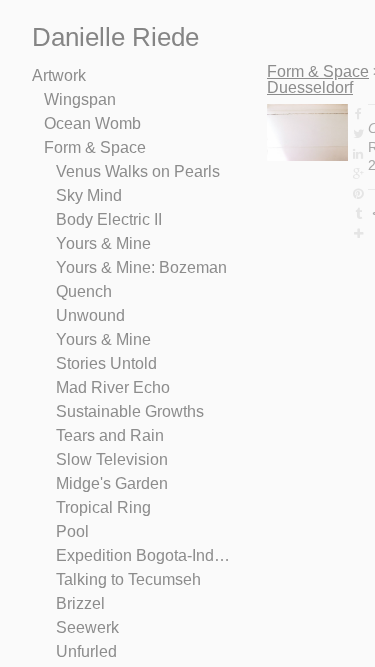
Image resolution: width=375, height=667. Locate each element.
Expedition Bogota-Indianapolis (144, 555)
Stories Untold (106, 363)
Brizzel (80, 603)
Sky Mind (89, 195)
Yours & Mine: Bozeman (141, 267)
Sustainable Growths (130, 411)
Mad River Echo (113, 387)
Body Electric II (109, 219)
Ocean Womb (92, 123)
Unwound (90, 315)
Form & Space (95, 147)
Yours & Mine (103, 243)
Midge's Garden (112, 483)
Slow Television (112, 459)
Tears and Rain (110, 435)
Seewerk (87, 627)
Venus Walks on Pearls (138, 171)
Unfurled (86, 651)
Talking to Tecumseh (128, 579)
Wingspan (80, 99)
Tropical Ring (103, 507)
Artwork (59, 75)
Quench (84, 291)
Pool (72, 531)
